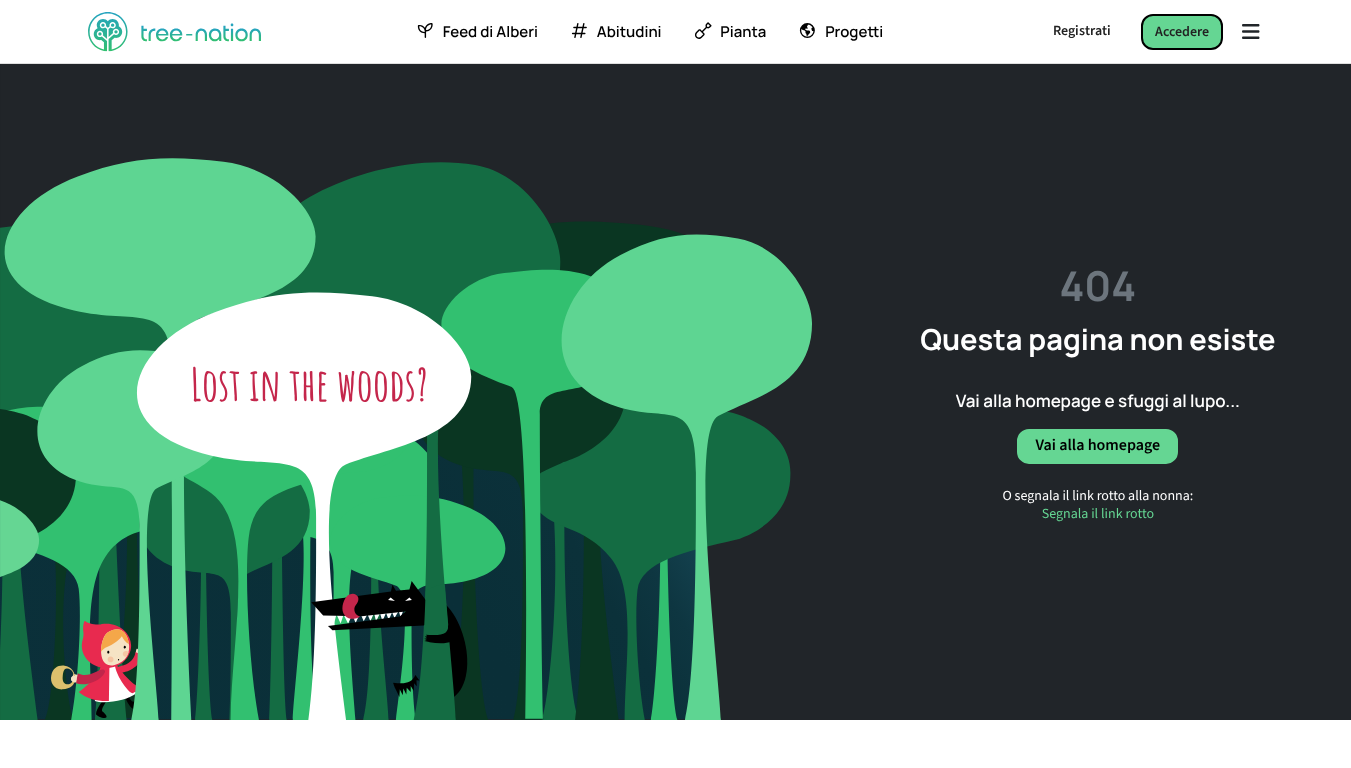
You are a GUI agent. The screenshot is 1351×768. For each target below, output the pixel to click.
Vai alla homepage (1097, 446)
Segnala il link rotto (1098, 514)
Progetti (854, 32)
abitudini (629, 32)
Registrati (1082, 31)
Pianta (743, 32)
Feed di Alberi (490, 32)
